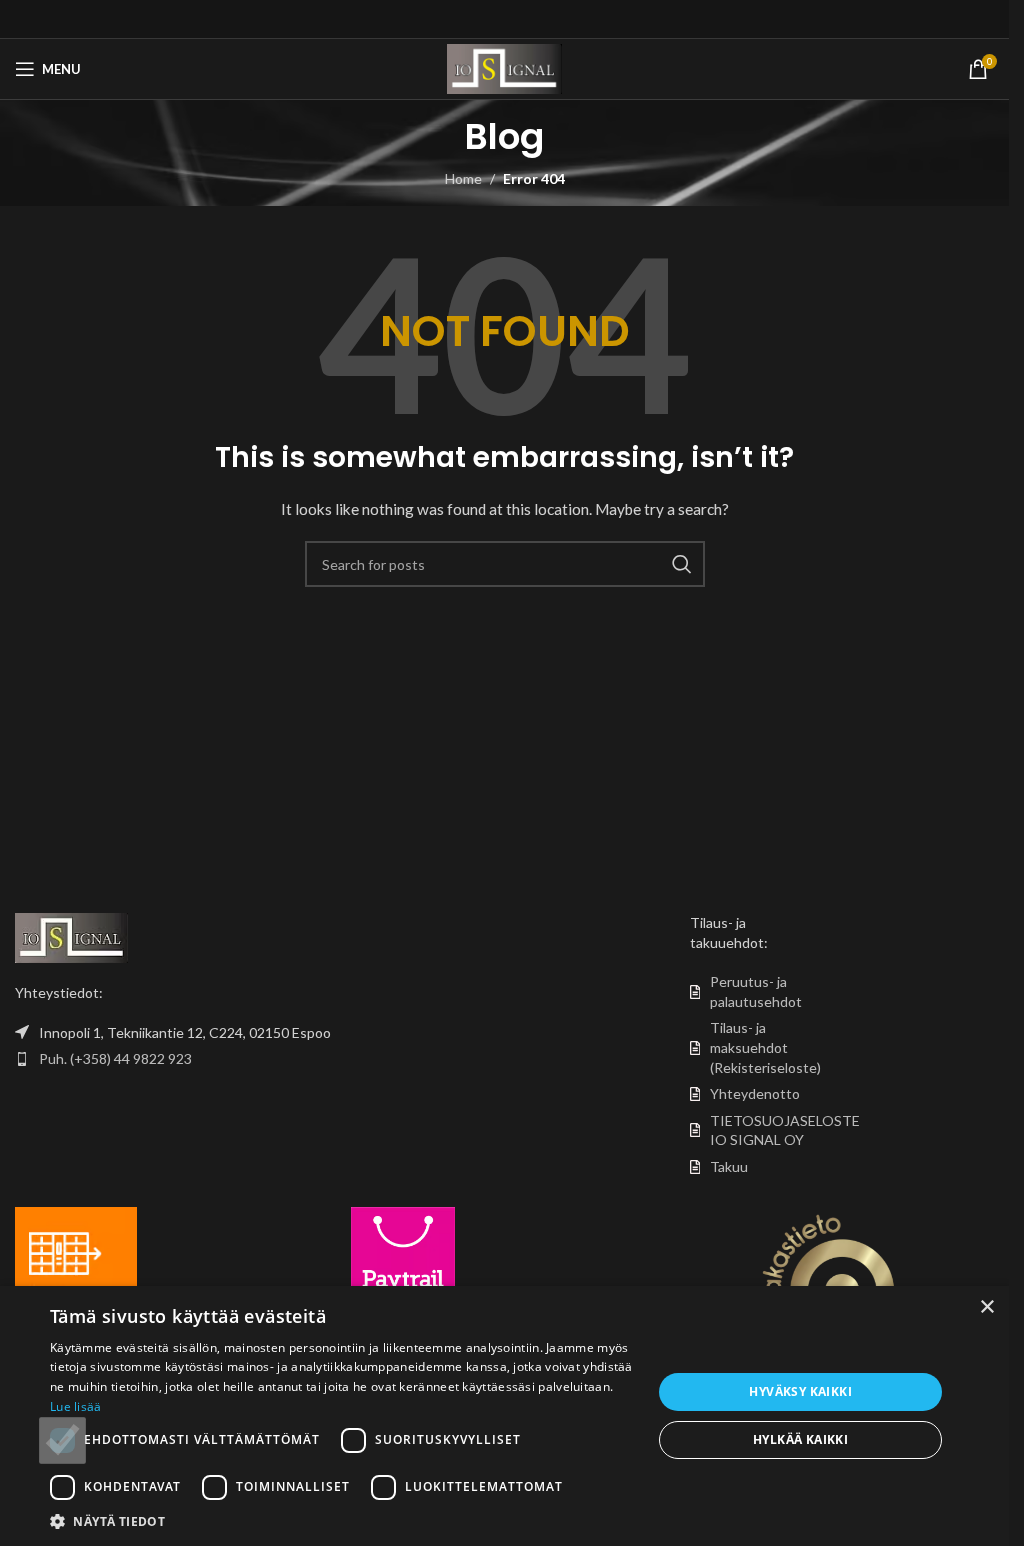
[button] (342, 1521)
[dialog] (504, 1416)
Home (463, 178)
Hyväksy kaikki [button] (800, 1391)
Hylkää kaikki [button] (800, 1439)
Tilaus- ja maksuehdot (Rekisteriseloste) (765, 1047)
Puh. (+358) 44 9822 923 (115, 1058)
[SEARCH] (682, 564)
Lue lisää (76, 1406)
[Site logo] (504, 67)
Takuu (729, 1166)
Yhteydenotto (755, 1093)
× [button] (986, 1307)
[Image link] (71, 936)
